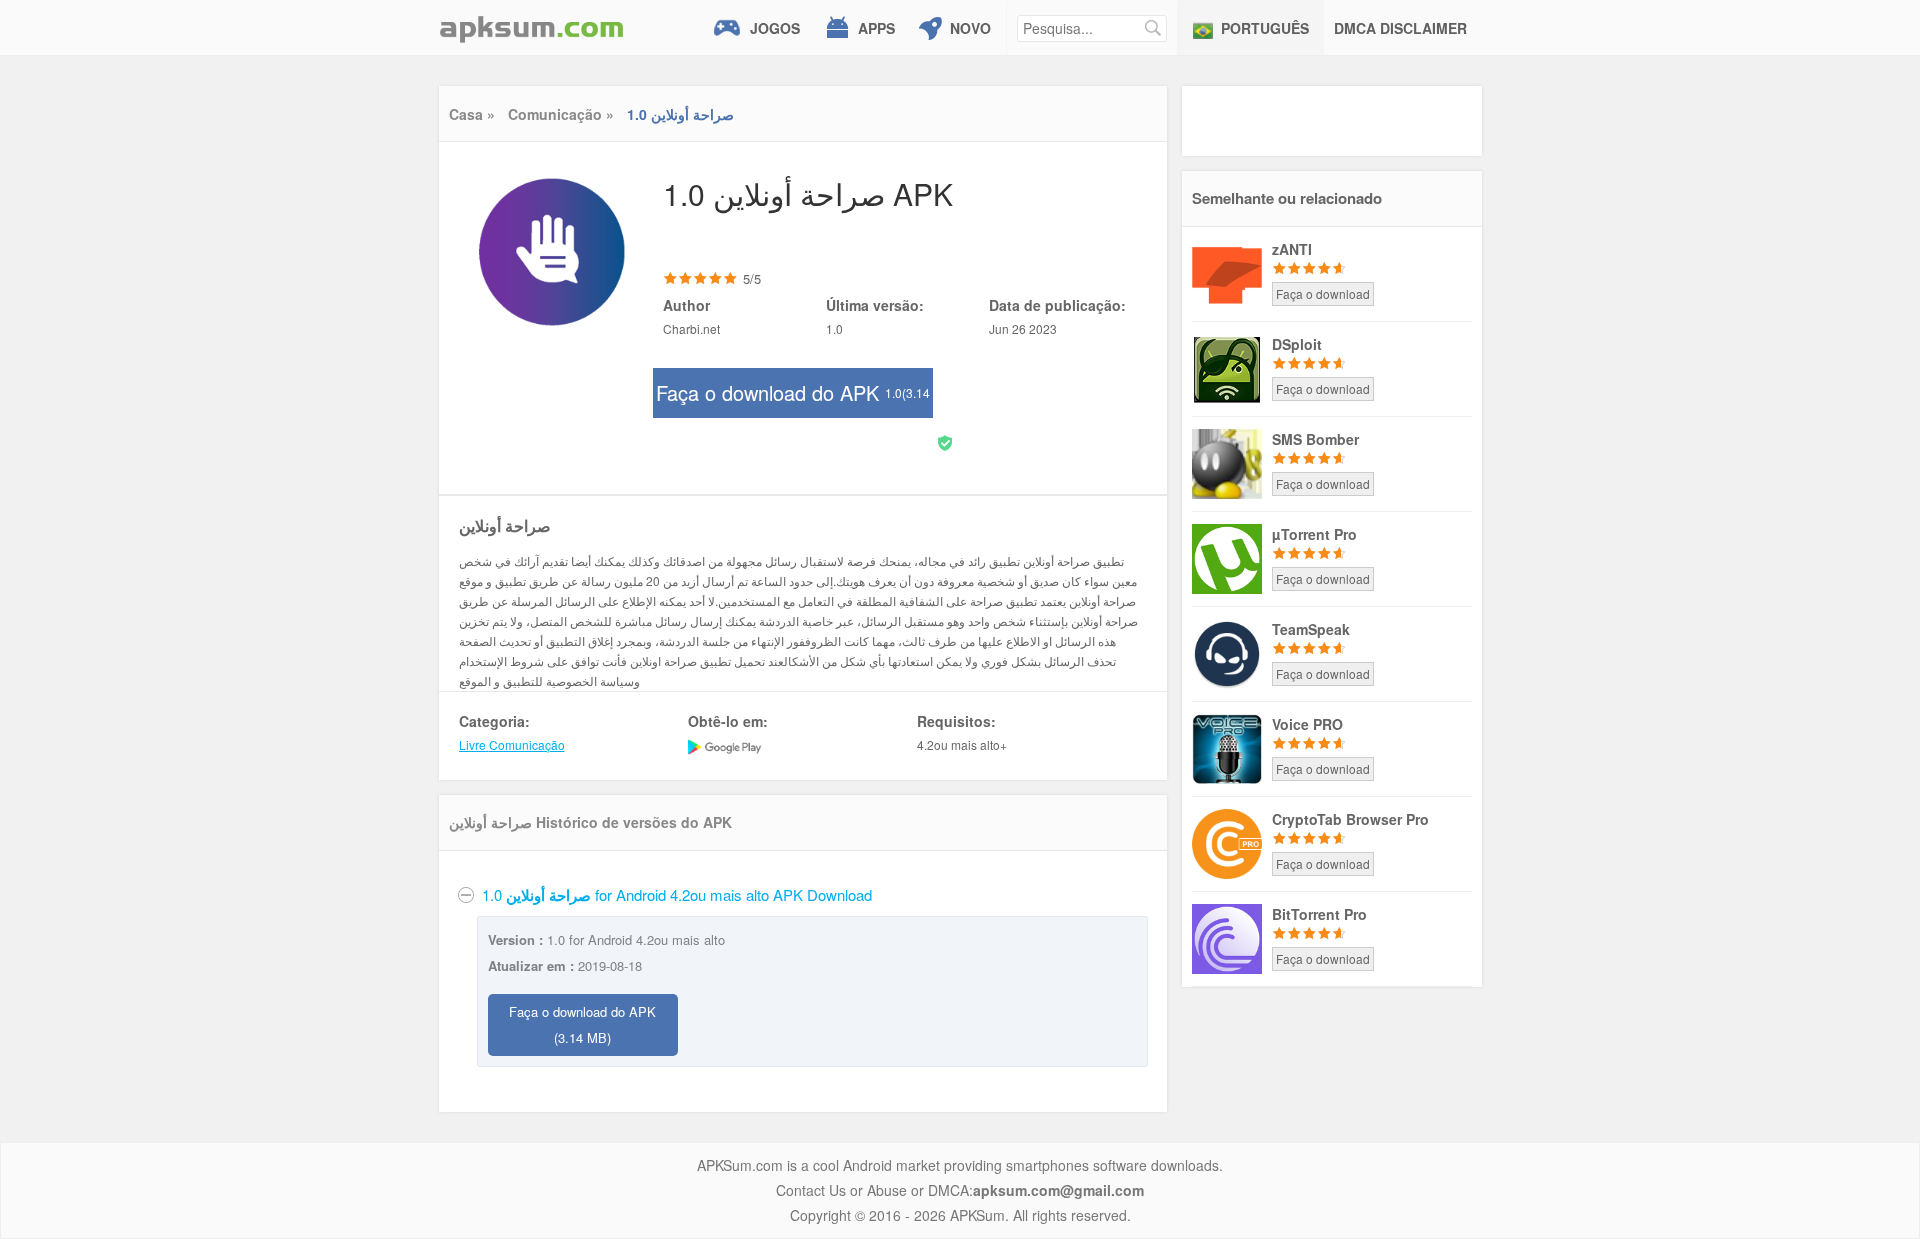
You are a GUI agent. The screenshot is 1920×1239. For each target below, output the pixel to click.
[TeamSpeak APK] (1227, 652)
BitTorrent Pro (1319, 914)
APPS (876, 28)
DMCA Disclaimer (1400, 28)
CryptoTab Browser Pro (1350, 819)
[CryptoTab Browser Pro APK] (1227, 842)
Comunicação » (561, 114)
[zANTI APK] (1227, 272)
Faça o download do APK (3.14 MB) (582, 1024)
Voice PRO (1307, 724)
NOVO (970, 28)
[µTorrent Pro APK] (1227, 557)
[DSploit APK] (1227, 367)
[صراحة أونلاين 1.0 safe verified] (945, 441)
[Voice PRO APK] (1227, 747)
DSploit (1297, 344)
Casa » (472, 114)
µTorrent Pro (1314, 534)
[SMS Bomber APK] (1227, 462)
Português (1265, 28)
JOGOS (775, 28)
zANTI (1292, 249)
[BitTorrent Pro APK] (1227, 937)
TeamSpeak (1311, 629)
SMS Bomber (1315, 439)
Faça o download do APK (793, 398)
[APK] (532, 27)
